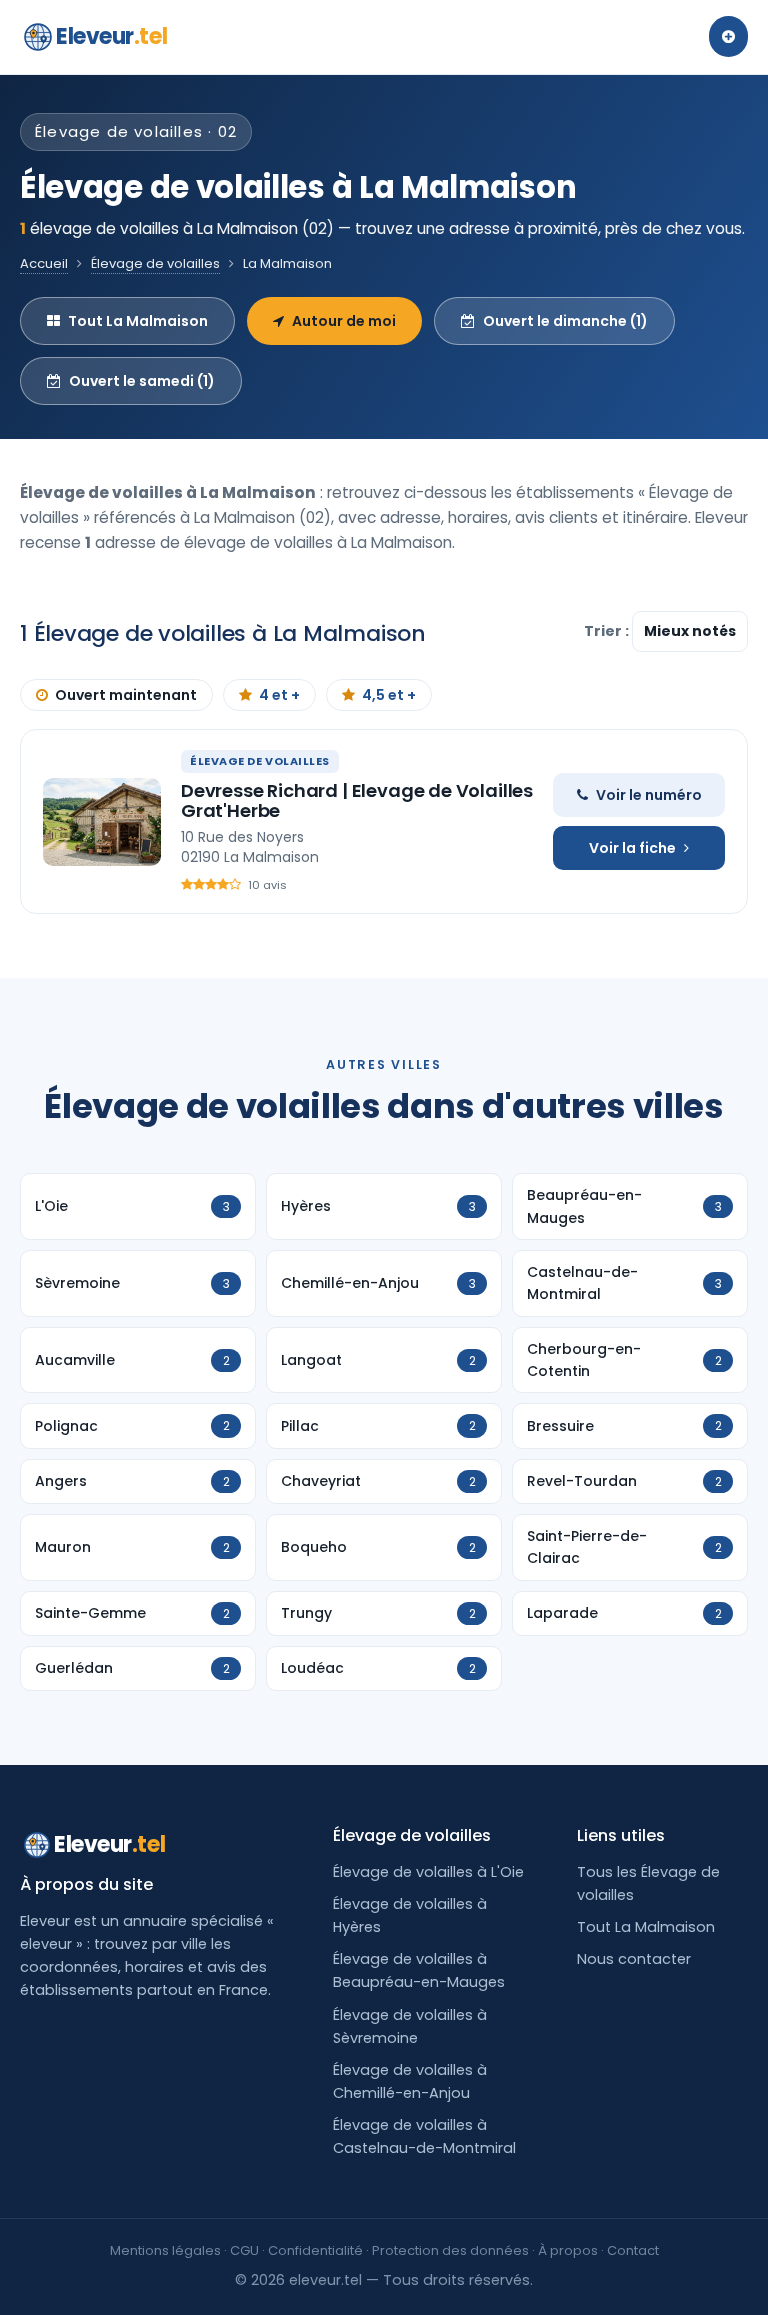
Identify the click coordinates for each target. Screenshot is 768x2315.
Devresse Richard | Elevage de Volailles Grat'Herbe (357, 800)
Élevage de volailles (155, 263)
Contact (633, 2250)
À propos (568, 2250)
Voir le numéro (649, 795)
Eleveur (111, 36)
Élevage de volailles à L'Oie (428, 1872)
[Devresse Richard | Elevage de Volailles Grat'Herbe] (102, 822)
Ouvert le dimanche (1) (565, 321)
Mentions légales (165, 2250)
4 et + (279, 695)
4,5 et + (389, 695)
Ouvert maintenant (126, 695)
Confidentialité (315, 2250)
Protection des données (450, 2250)
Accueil (44, 263)
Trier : (608, 631)
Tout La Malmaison (138, 321)
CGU (244, 2250)
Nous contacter (634, 1959)
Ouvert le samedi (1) (142, 381)
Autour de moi (344, 321)
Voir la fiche (632, 848)
